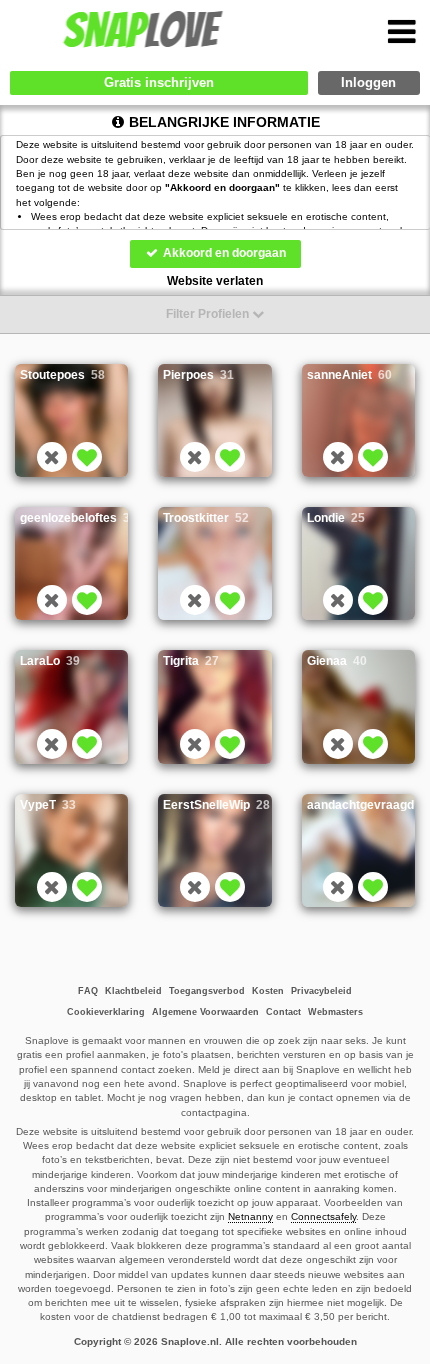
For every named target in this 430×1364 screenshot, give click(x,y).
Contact (283, 1012)
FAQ (88, 991)
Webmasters (335, 1012)
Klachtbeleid (133, 991)
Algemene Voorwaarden (205, 1012)
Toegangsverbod (207, 991)
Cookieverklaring (106, 1012)
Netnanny (250, 1216)
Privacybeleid (321, 991)
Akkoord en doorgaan (223, 253)
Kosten (268, 991)
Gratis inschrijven (159, 82)
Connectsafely (323, 1216)
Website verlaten (215, 281)
